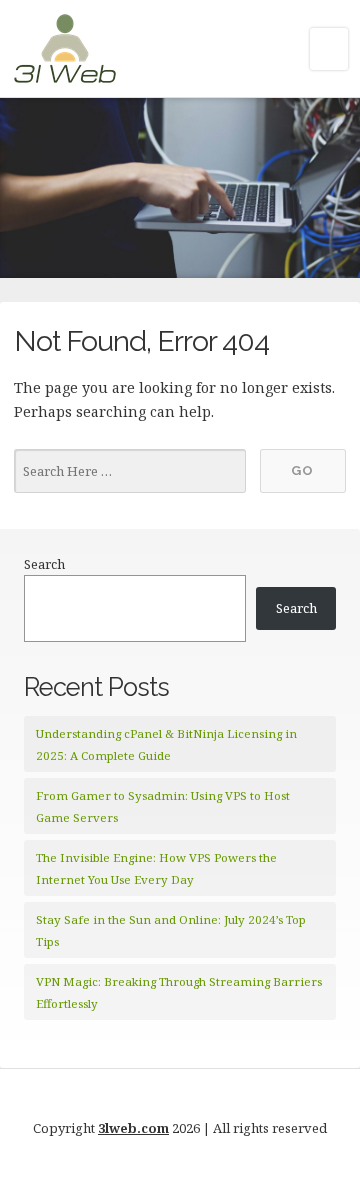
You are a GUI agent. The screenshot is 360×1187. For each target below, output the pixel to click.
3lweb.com (133, 1128)
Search (44, 564)
